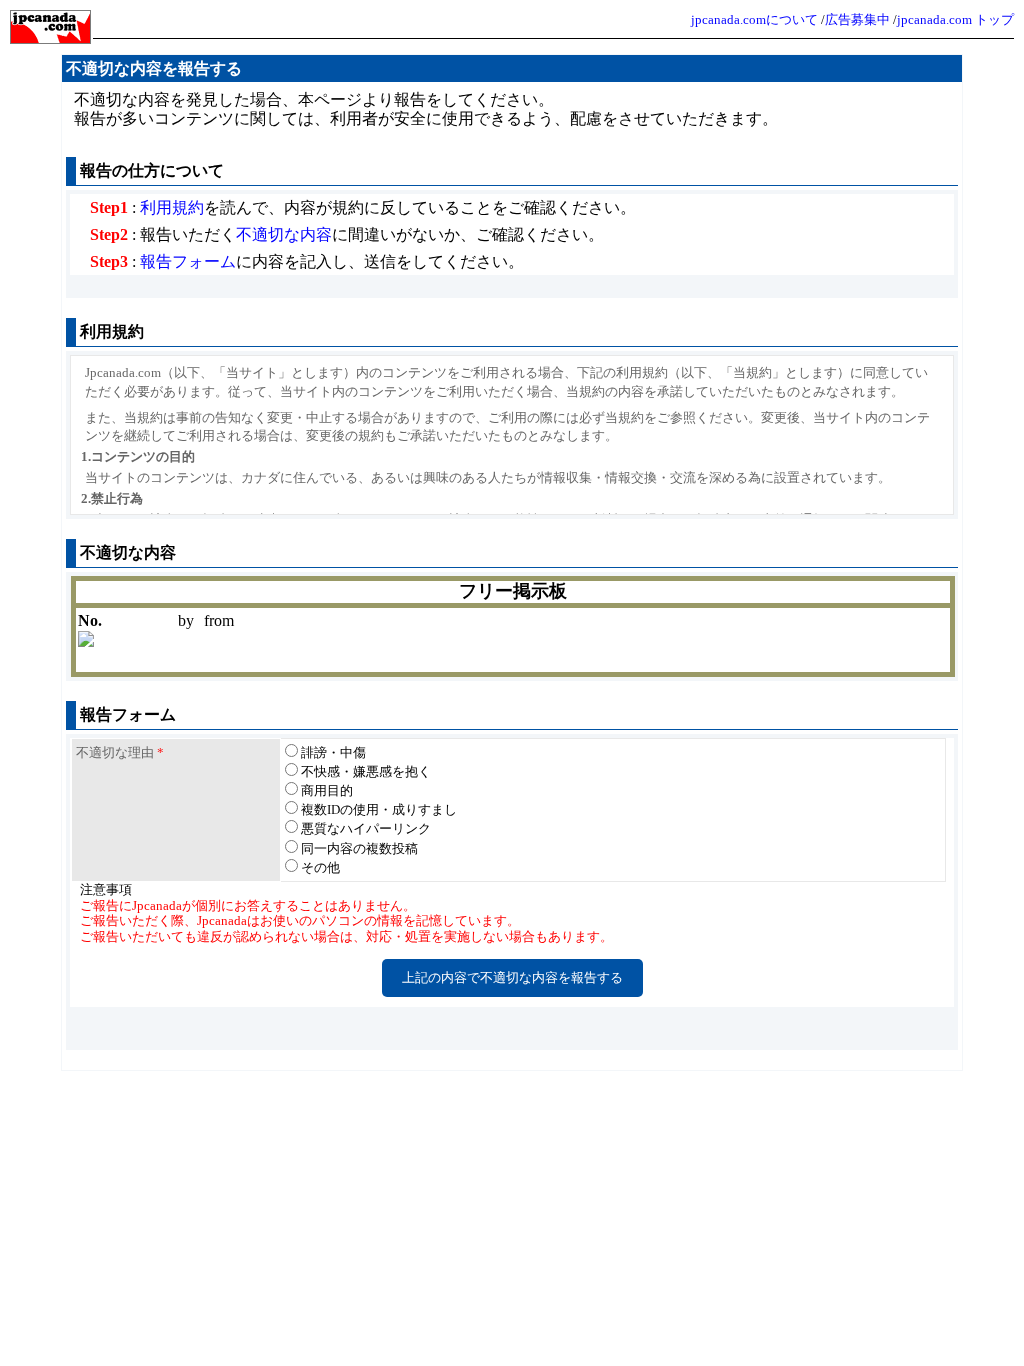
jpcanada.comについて (754, 19)
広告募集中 (857, 19)
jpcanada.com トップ (955, 19)
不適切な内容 (284, 234)
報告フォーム (188, 261)
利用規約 (172, 207)
